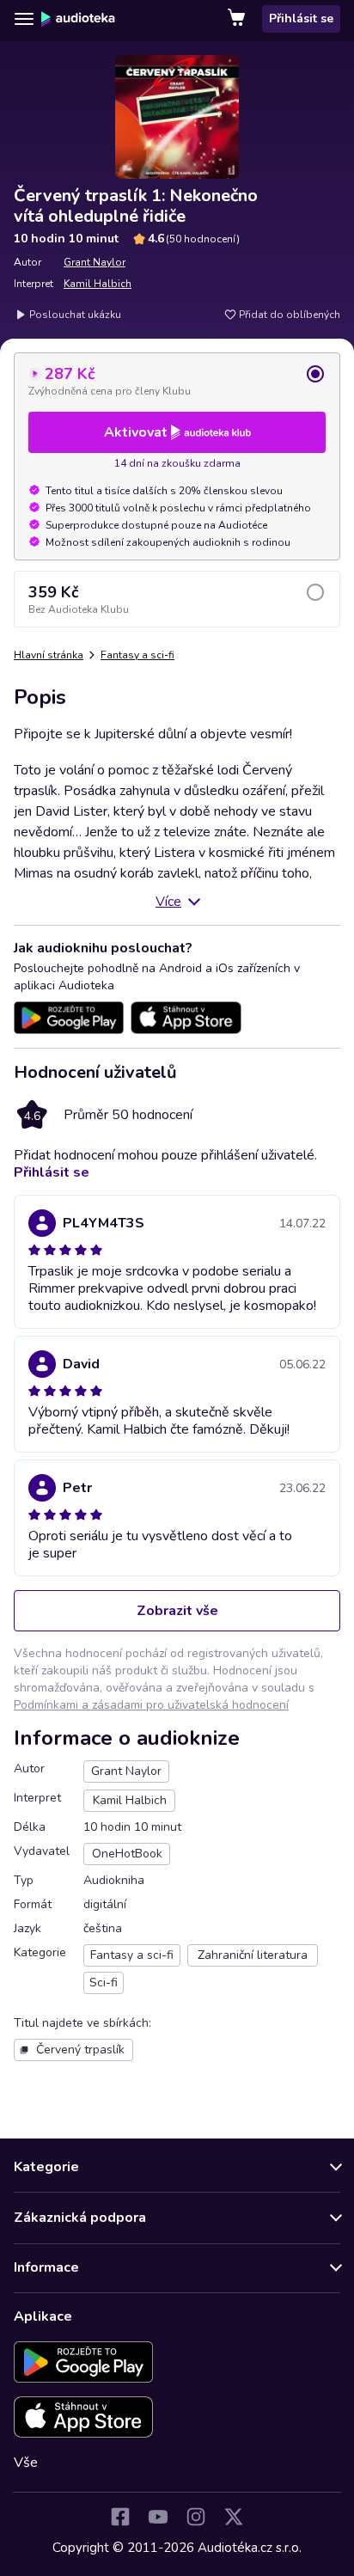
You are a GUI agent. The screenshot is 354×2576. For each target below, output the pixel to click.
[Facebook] (120, 2517)
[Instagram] (196, 2517)
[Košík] (238, 19)
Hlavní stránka (49, 655)
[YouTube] (158, 2517)
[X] (234, 2517)
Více (168, 902)
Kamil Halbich (98, 284)
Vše (26, 2463)
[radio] (177, 381)
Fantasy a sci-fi (137, 655)
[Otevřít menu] (24, 19)
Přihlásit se (301, 18)
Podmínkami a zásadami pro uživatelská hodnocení (151, 1705)
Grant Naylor (95, 262)
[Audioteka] (78, 19)
